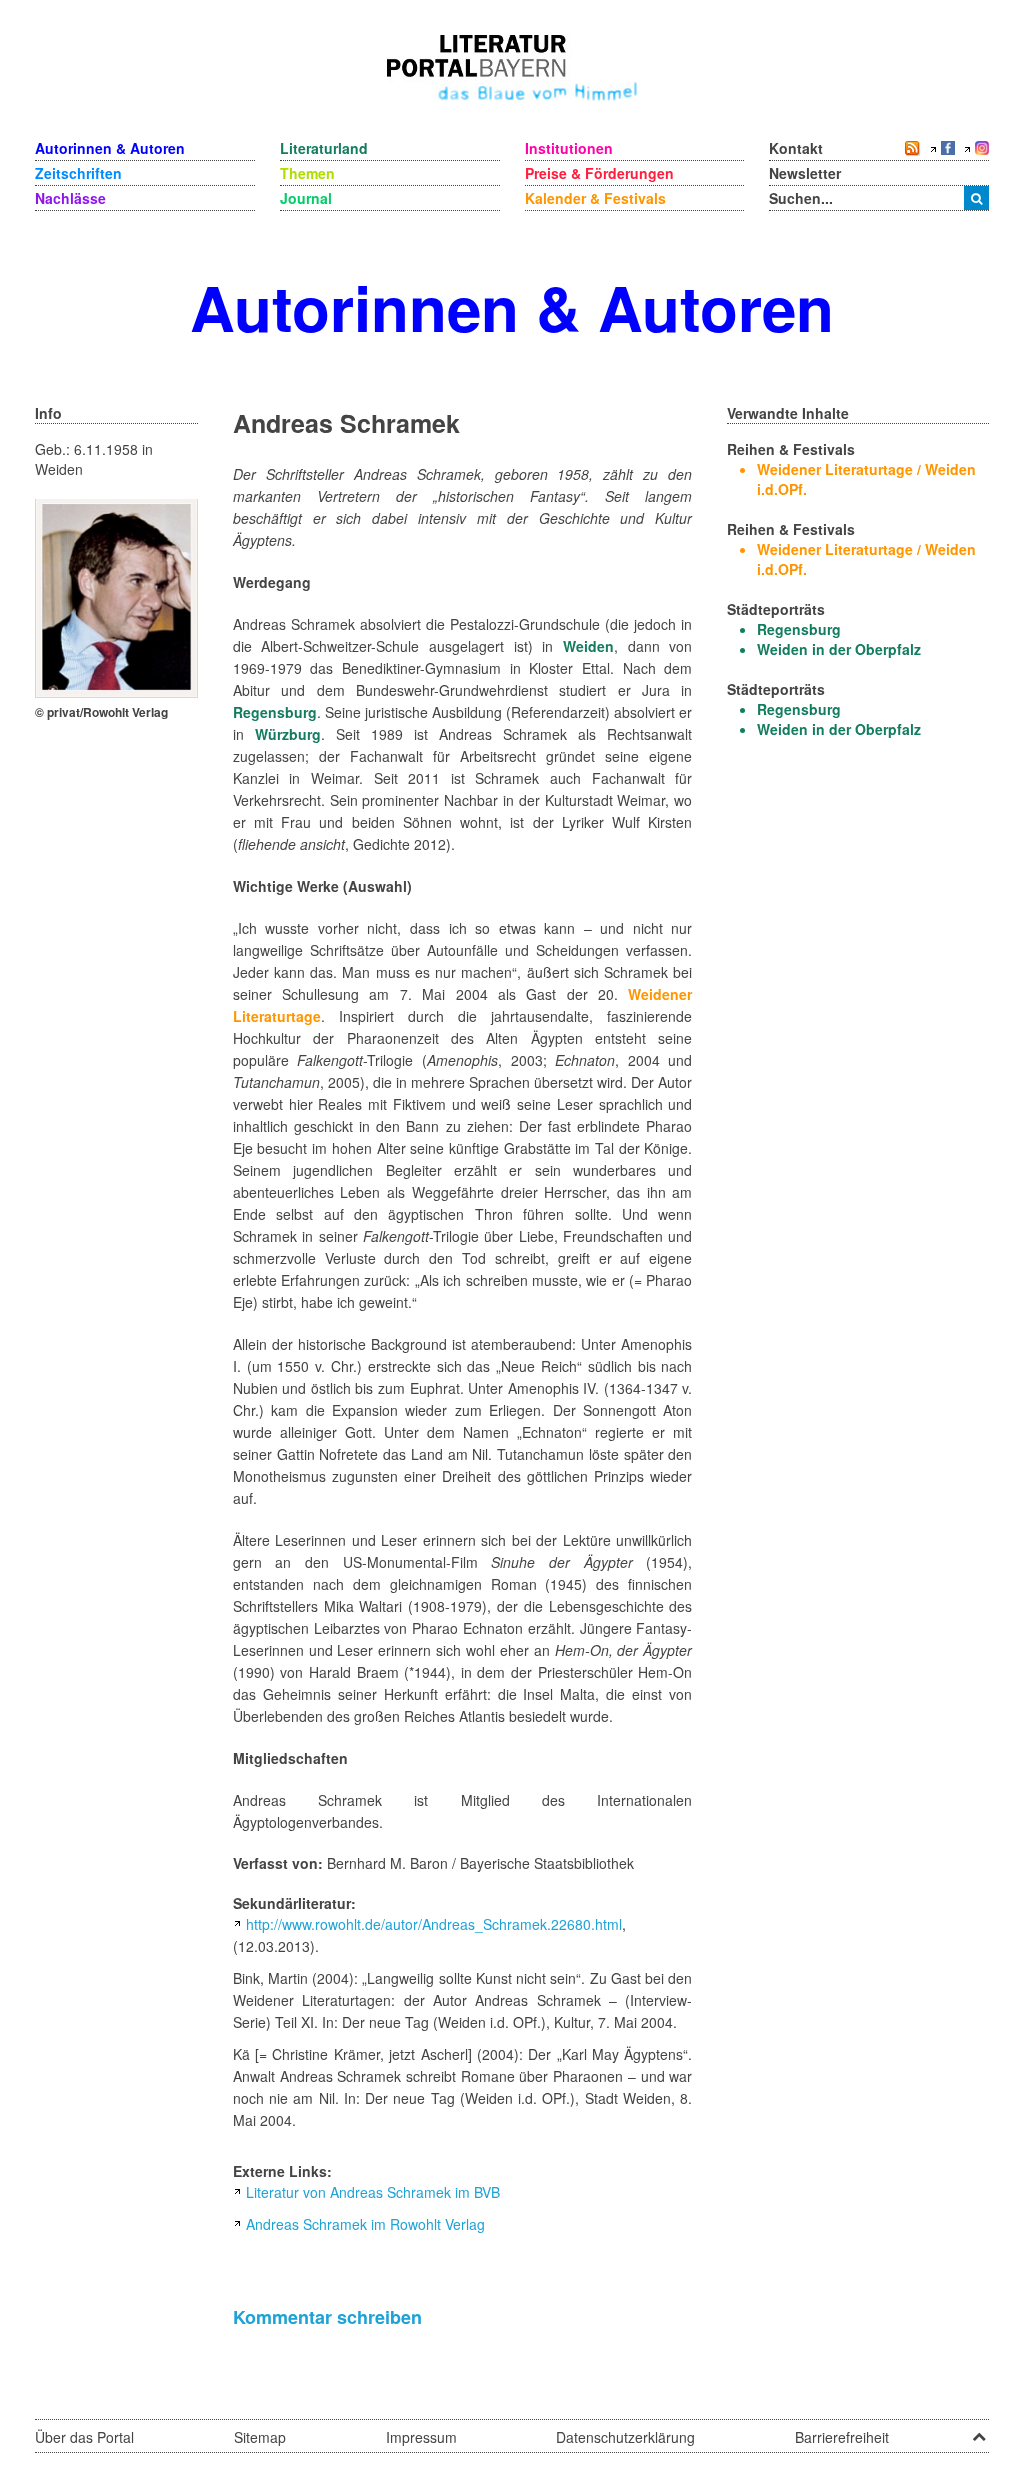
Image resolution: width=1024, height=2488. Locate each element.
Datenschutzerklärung (625, 2437)
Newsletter (805, 173)
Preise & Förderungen (599, 173)
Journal (306, 198)
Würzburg (288, 734)
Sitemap (260, 2437)
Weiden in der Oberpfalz (839, 649)
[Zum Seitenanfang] (979, 2430)
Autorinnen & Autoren (110, 148)
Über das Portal (84, 2437)
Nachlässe (70, 198)
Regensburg (275, 712)
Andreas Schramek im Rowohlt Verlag (365, 2224)
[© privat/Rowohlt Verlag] (116, 596)
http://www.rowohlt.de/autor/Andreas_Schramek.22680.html (434, 1924)
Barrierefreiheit (842, 2437)
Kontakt (796, 148)
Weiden (588, 646)
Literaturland (324, 148)
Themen (307, 173)
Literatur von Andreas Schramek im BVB (373, 2192)
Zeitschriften (78, 173)
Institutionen (569, 148)
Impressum (421, 2437)
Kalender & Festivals (595, 198)
